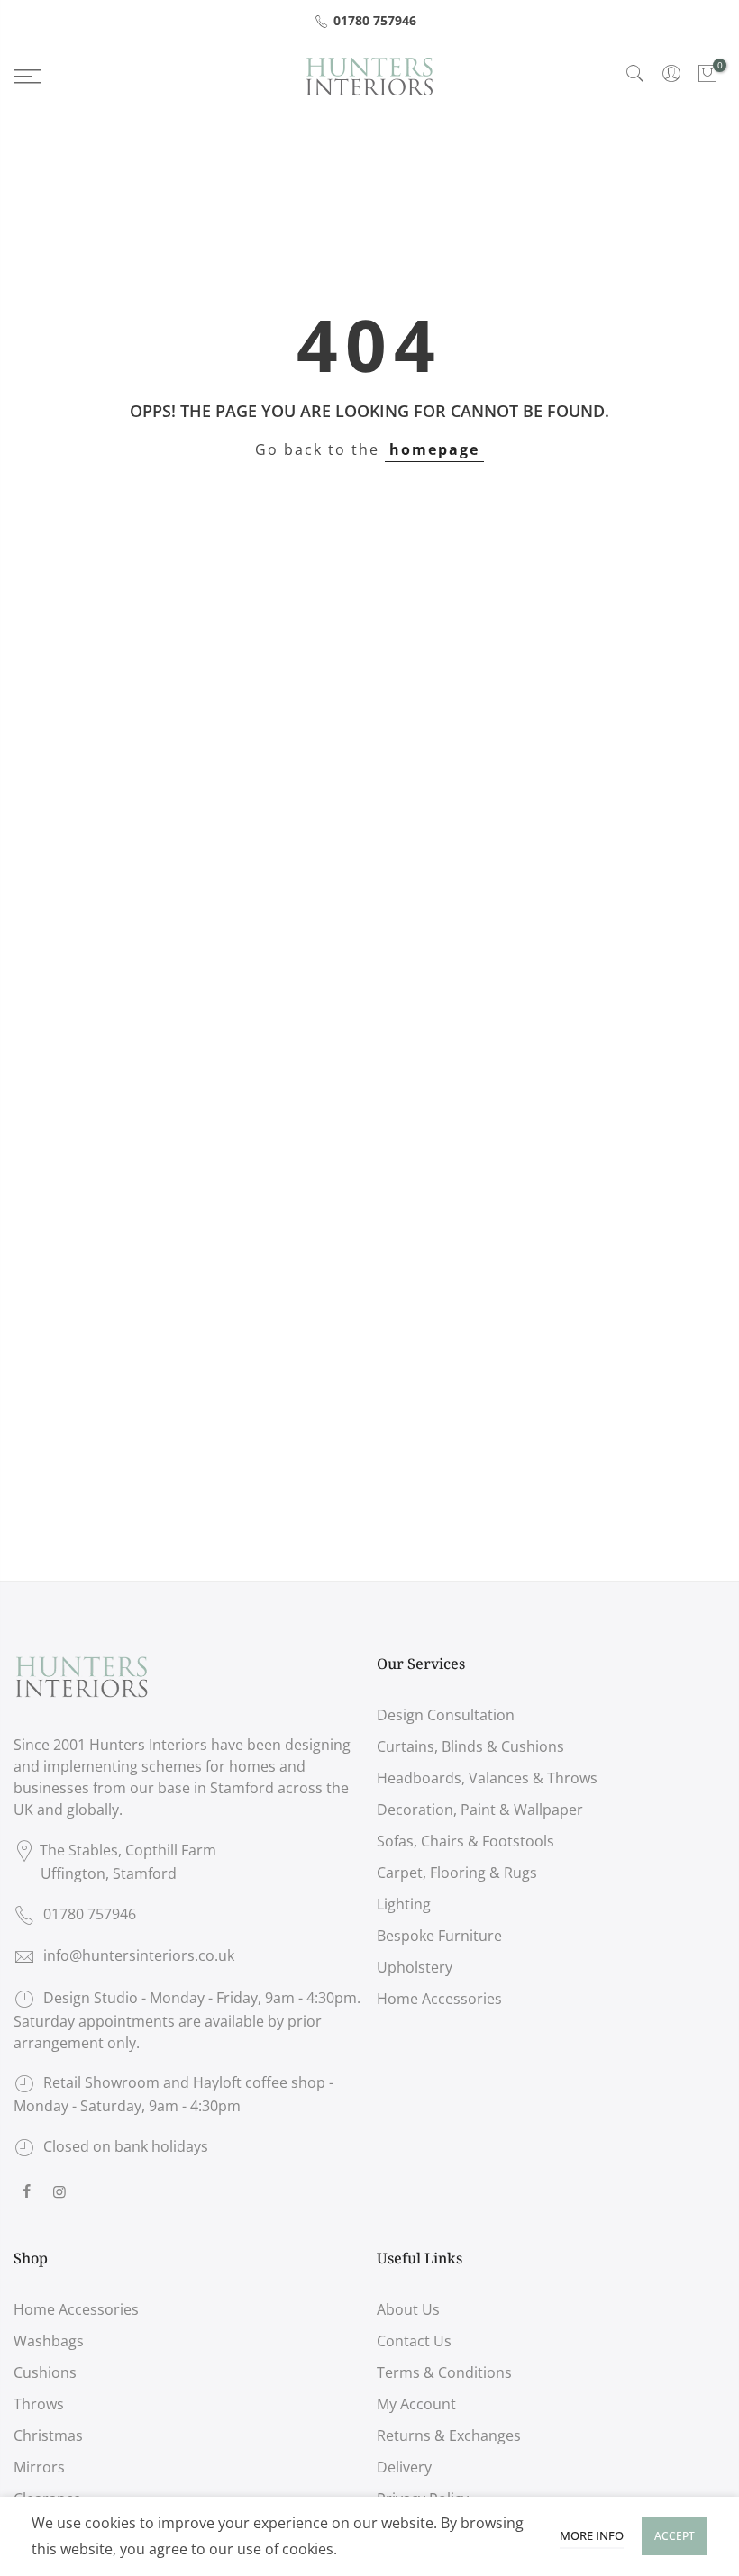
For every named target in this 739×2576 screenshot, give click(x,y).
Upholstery (415, 1967)
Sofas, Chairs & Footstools (465, 1841)
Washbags (49, 2341)
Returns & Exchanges (449, 2435)
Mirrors (39, 2467)
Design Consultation (446, 1715)
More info (592, 2535)
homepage (434, 449)
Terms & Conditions (444, 2372)
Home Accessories (439, 1999)
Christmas (48, 2435)
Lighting (404, 1904)
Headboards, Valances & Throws (487, 1778)
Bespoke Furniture (439, 1936)
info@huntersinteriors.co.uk (139, 1955)
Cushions (45, 2372)
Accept (675, 2536)
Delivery (404, 2467)
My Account (416, 2404)
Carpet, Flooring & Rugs (457, 1873)
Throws (39, 2404)
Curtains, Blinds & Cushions (470, 1746)
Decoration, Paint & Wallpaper (480, 1810)
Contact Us (414, 2341)
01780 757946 (375, 20)
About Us (408, 2309)
